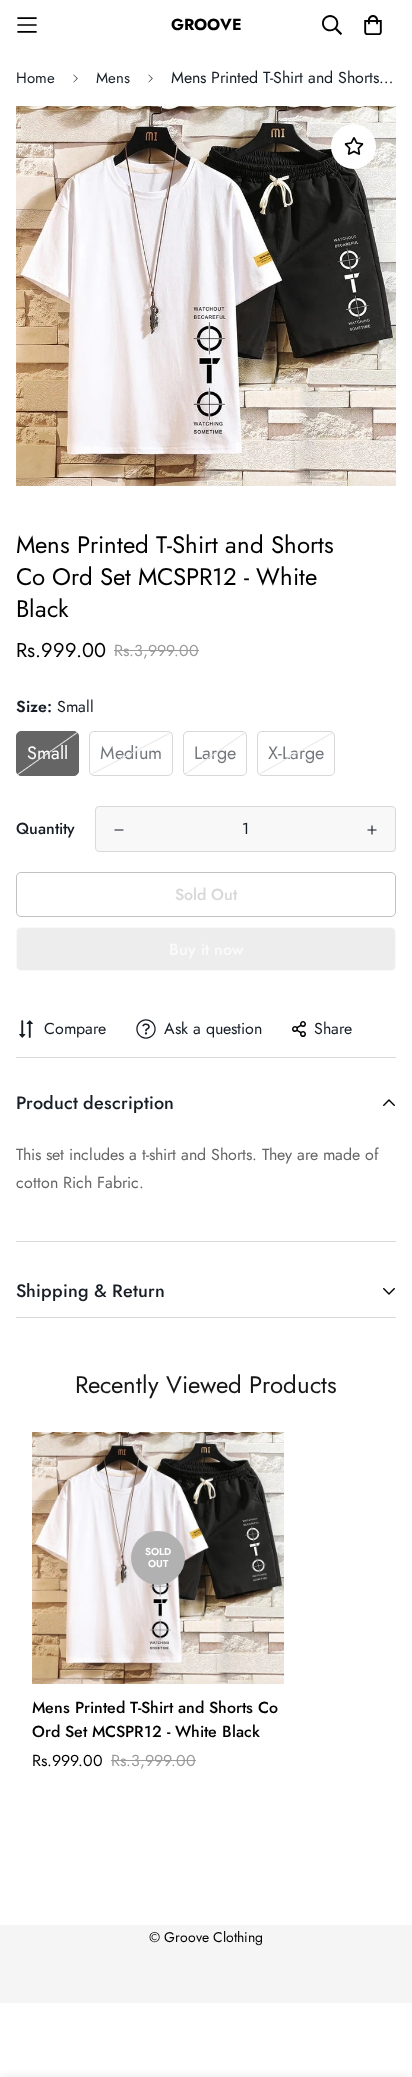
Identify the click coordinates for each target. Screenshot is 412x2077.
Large (215, 753)
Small (47, 753)
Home (35, 78)
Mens (113, 78)
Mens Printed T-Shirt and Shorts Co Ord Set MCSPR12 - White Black (155, 1719)
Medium (131, 753)
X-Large (296, 753)
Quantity (45, 828)
